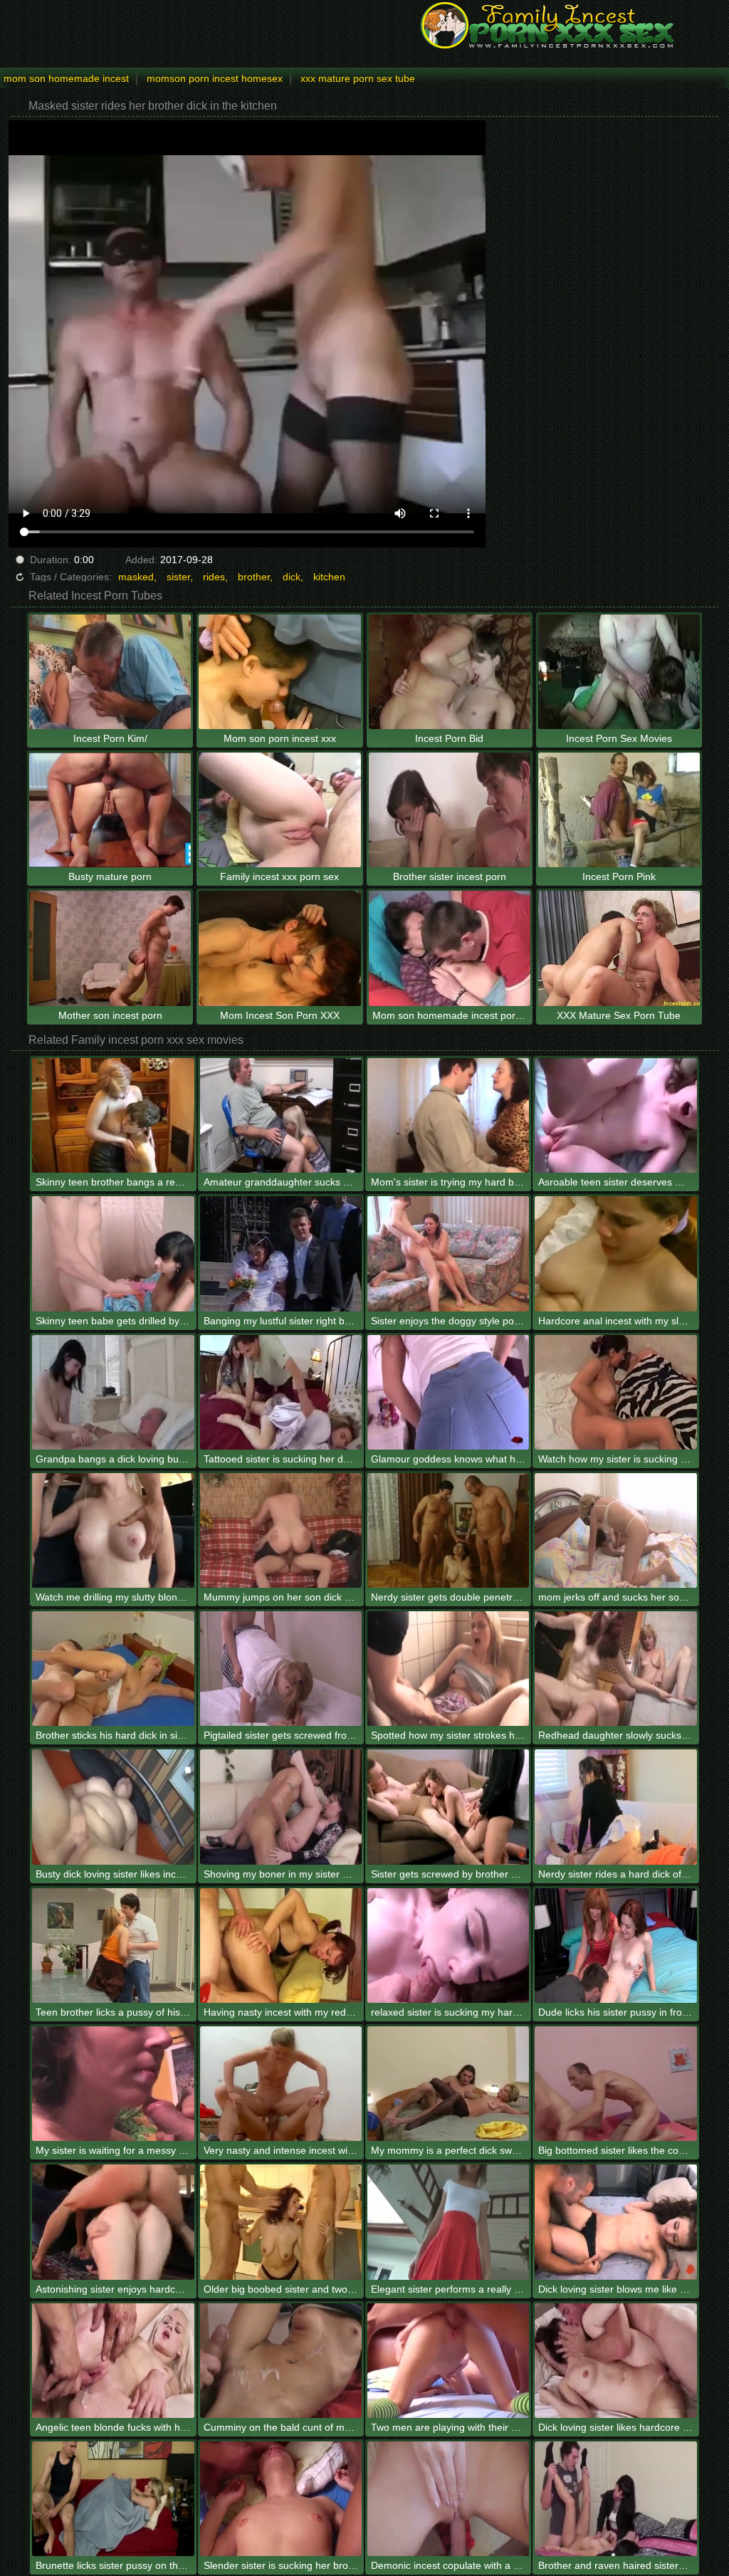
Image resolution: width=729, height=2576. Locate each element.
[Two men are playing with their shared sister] (448, 2361)
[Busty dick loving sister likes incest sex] (113, 1807)
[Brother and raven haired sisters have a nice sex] (615, 2499)
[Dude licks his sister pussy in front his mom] (615, 1946)
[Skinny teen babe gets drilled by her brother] (113, 1253)
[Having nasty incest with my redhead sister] (281, 1946)
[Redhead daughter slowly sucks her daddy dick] (615, 1669)
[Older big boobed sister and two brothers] (281, 2222)
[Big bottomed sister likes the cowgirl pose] (615, 2084)
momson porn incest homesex (215, 78)
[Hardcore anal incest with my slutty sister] (615, 1253)
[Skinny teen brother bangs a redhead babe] (113, 1115)
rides (214, 577)
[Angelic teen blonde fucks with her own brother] (113, 2361)
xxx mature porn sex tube (358, 78)
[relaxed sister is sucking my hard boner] (448, 1946)
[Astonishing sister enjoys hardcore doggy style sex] (113, 2222)
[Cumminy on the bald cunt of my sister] (281, 2361)
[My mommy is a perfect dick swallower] (448, 2084)
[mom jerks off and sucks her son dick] (615, 1530)
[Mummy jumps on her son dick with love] (281, 1530)
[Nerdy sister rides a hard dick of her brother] (615, 1807)
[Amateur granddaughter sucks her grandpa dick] (281, 1115)
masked (136, 577)
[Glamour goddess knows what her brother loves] (448, 1392)
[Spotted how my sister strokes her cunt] (448, 1669)
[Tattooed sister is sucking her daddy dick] (281, 1392)
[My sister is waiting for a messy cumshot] (113, 2084)
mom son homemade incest (66, 78)
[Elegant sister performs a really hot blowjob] (448, 2222)
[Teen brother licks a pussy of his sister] (113, 1946)
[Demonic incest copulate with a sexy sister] (448, 2499)
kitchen (329, 577)
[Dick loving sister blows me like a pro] (615, 2222)
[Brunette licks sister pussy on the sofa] (113, 2499)
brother (254, 577)
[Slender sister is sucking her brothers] (281, 2499)
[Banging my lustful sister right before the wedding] (281, 1253)
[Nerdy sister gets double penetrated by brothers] (448, 1530)
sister (178, 577)
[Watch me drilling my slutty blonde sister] (113, 1530)
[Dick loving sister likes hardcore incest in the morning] (615, 2361)
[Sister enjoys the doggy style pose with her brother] (448, 1253)
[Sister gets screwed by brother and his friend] (448, 1807)
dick (292, 577)
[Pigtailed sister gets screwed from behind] (281, 1669)
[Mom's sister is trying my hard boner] (448, 1115)
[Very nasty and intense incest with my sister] (281, 2084)
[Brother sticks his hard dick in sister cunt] (113, 1669)
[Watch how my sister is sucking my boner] (615, 1392)
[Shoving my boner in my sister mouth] (281, 1807)
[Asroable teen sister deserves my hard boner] (615, 1115)
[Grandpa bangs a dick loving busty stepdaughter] (113, 1392)
